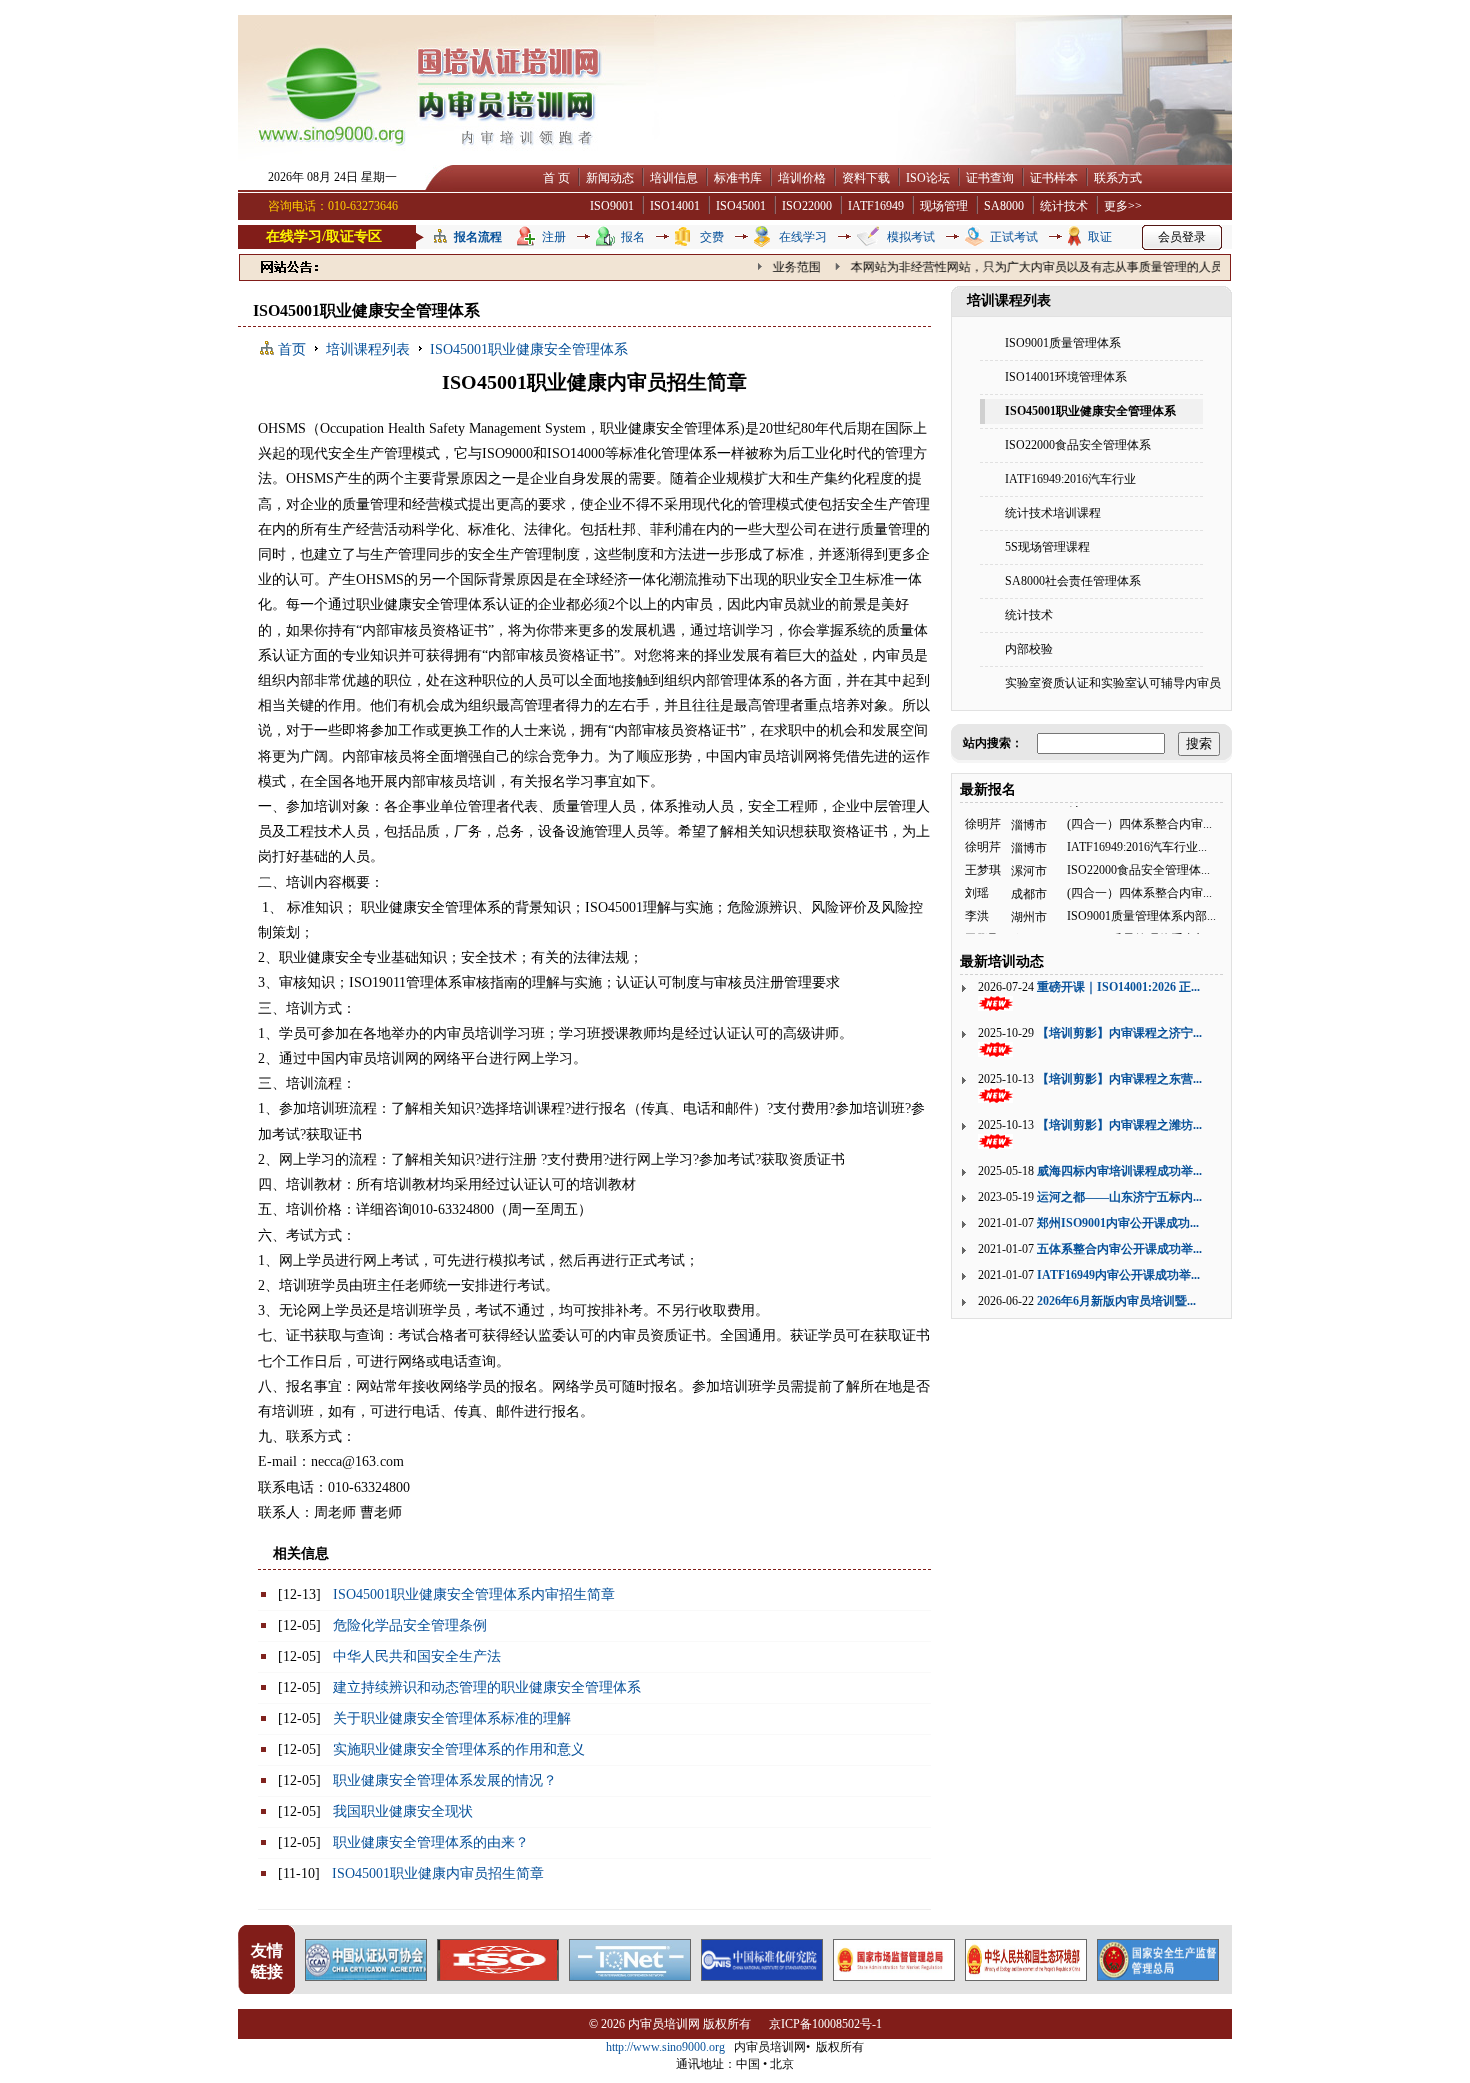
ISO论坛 (928, 178)
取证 (1100, 237)
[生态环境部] (1026, 1976)
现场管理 (944, 206)
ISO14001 (675, 206)
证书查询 (990, 178)
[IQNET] (630, 1976)
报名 (633, 237)
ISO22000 (807, 206)
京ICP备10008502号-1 (825, 2024)
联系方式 (1118, 178)
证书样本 (1054, 178)
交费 (712, 237)
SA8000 (1004, 206)
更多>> (1123, 206)
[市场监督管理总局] (894, 1976)
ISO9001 (612, 206)
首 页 (556, 178)
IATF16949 (876, 206)
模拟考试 (911, 237)
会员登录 (1182, 237)
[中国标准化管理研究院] (762, 1976)
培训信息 (674, 178)
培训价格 (802, 178)
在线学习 (803, 237)
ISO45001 (741, 206)
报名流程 (478, 237)
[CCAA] (366, 1976)
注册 (554, 237)
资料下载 (866, 178)
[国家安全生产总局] (1158, 1976)
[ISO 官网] (498, 1976)
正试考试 (1014, 237)
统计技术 (1064, 206)
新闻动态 (610, 178)
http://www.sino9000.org (665, 2047)
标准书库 (738, 178)
